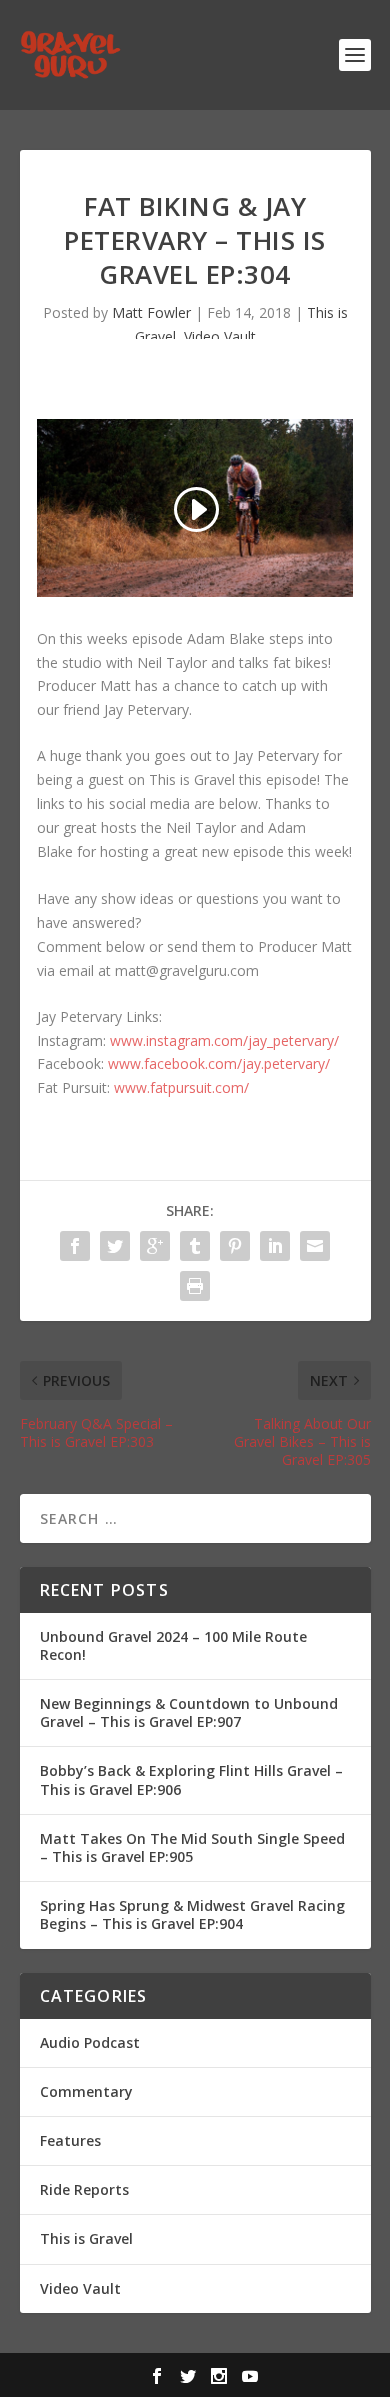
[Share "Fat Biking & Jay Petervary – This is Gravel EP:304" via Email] (315, 1246)
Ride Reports (84, 2189)
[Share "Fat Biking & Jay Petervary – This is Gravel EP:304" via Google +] (155, 1246)
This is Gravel (86, 2238)
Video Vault (220, 336)
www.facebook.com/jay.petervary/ (219, 1063)
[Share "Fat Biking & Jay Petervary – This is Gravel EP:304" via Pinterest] (235, 1246)
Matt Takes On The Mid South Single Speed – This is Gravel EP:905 (192, 1847)
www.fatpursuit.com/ (181, 1087)
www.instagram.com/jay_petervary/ (224, 1040)
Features (70, 2140)
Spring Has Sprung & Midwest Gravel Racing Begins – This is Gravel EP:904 (192, 1914)
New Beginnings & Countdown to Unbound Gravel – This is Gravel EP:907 (189, 1712)
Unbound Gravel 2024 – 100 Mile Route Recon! (173, 1645)
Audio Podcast (90, 2042)
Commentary (86, 2091)
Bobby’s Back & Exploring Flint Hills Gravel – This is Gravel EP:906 (191, 1779)
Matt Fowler (151, 312)
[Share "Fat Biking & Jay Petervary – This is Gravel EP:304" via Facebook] (75, 1246)
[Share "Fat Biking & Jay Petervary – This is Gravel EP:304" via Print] (195, 1286)
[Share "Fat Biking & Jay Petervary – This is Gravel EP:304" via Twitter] (115, 1246)
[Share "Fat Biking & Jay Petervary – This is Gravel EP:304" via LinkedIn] (275, 1246)
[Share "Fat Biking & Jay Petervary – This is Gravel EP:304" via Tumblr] (195, 1246)
